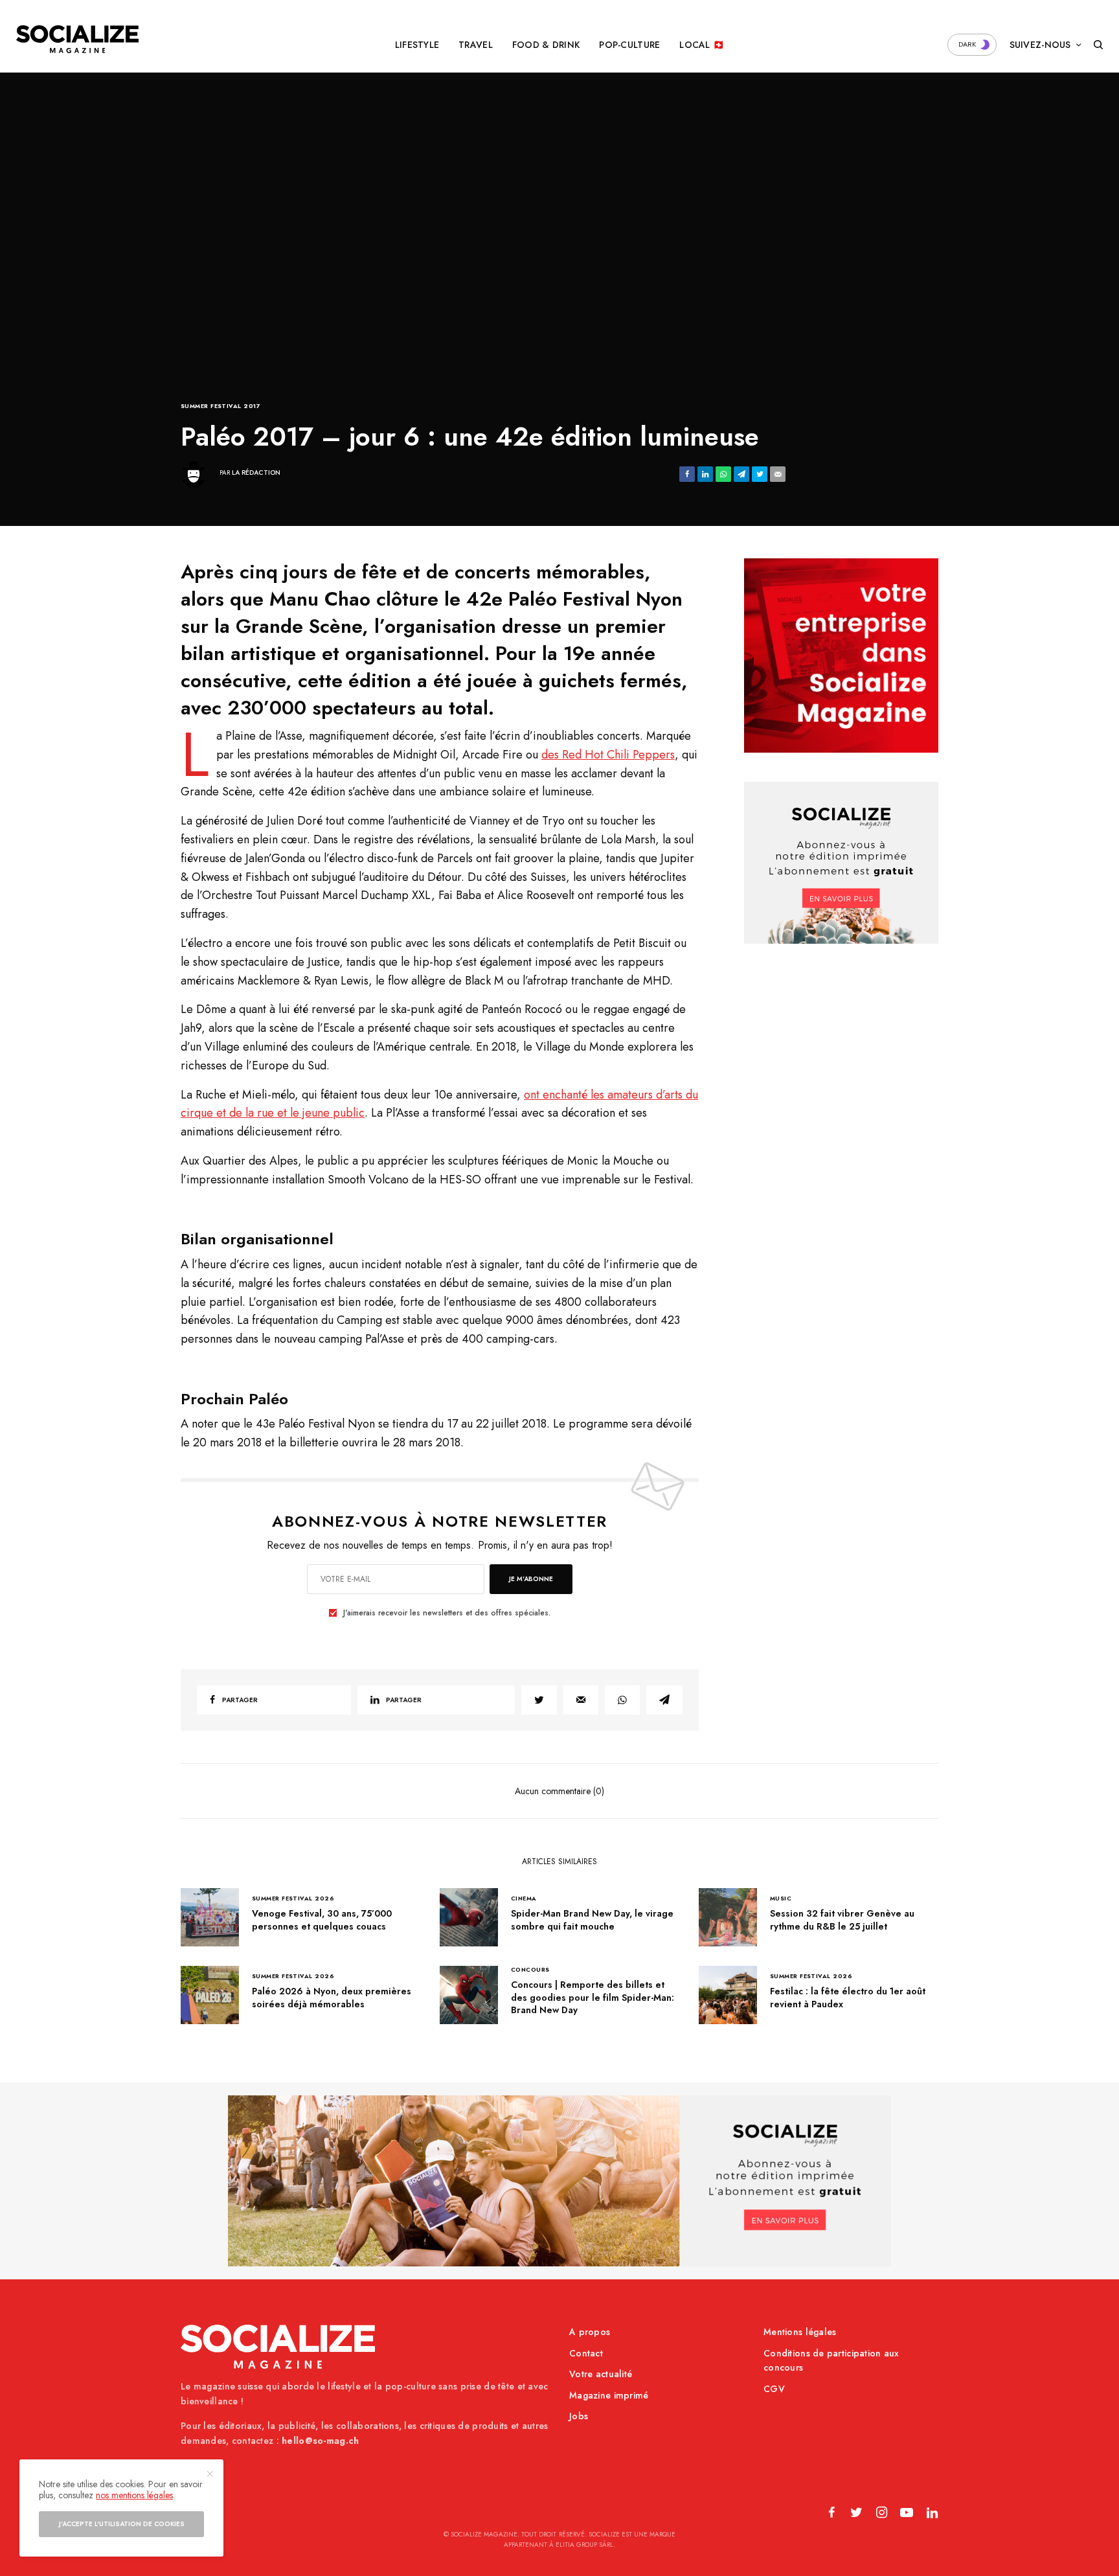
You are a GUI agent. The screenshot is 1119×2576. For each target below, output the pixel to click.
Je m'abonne (531, 1579)
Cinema (524, 1898)
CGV (774, 2389)
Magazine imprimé (609, 2395)
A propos (590, 2332)
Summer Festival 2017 (220, 406)
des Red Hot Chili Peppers (608, 755)
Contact (586, 2353)
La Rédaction (256, 473)
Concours (530, 1969)
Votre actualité (601, 2374)
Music (781, 1898)
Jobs (579, 2416)
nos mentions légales (134, 2495)
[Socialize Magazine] (77, 39)
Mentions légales (800, 2332)
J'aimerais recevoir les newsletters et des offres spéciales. (447, 1613)
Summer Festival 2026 (293, 1898)
